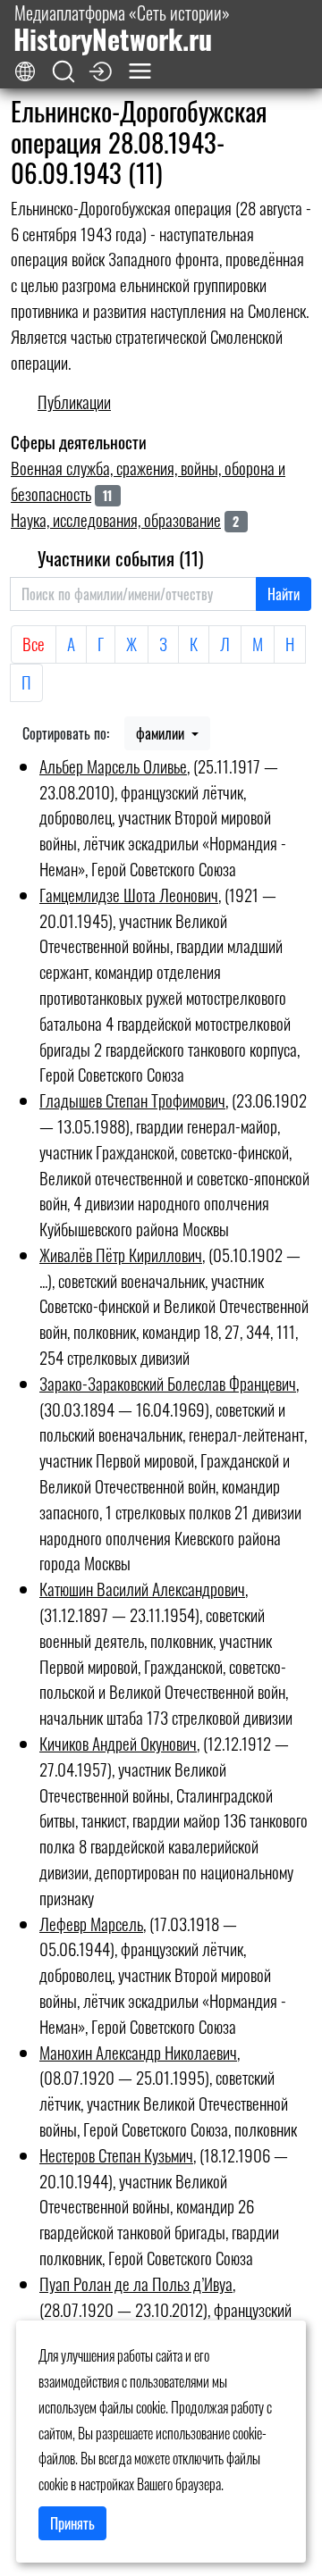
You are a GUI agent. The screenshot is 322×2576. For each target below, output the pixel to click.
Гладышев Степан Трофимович (132, 1100)
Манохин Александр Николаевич (138, 2052)
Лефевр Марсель (91, 1924)
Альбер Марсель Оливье (113, 766)
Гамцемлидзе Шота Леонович (129, 895)
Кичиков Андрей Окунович (118, 1743)
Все (34, 644)
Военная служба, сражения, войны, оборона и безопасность (148, 481)
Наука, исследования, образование (116, 519)
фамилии (162, 733)
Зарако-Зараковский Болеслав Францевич (168, 1383)
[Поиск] (64, 72)
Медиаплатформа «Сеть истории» (122, 28)
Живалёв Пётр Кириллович (121, 1255)
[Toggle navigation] (140, 71)
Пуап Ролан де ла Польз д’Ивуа (136, 2283)
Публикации (74, 401)
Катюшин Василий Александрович (142, 1589)
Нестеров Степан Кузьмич (116, 2155)
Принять (72, 2523)
